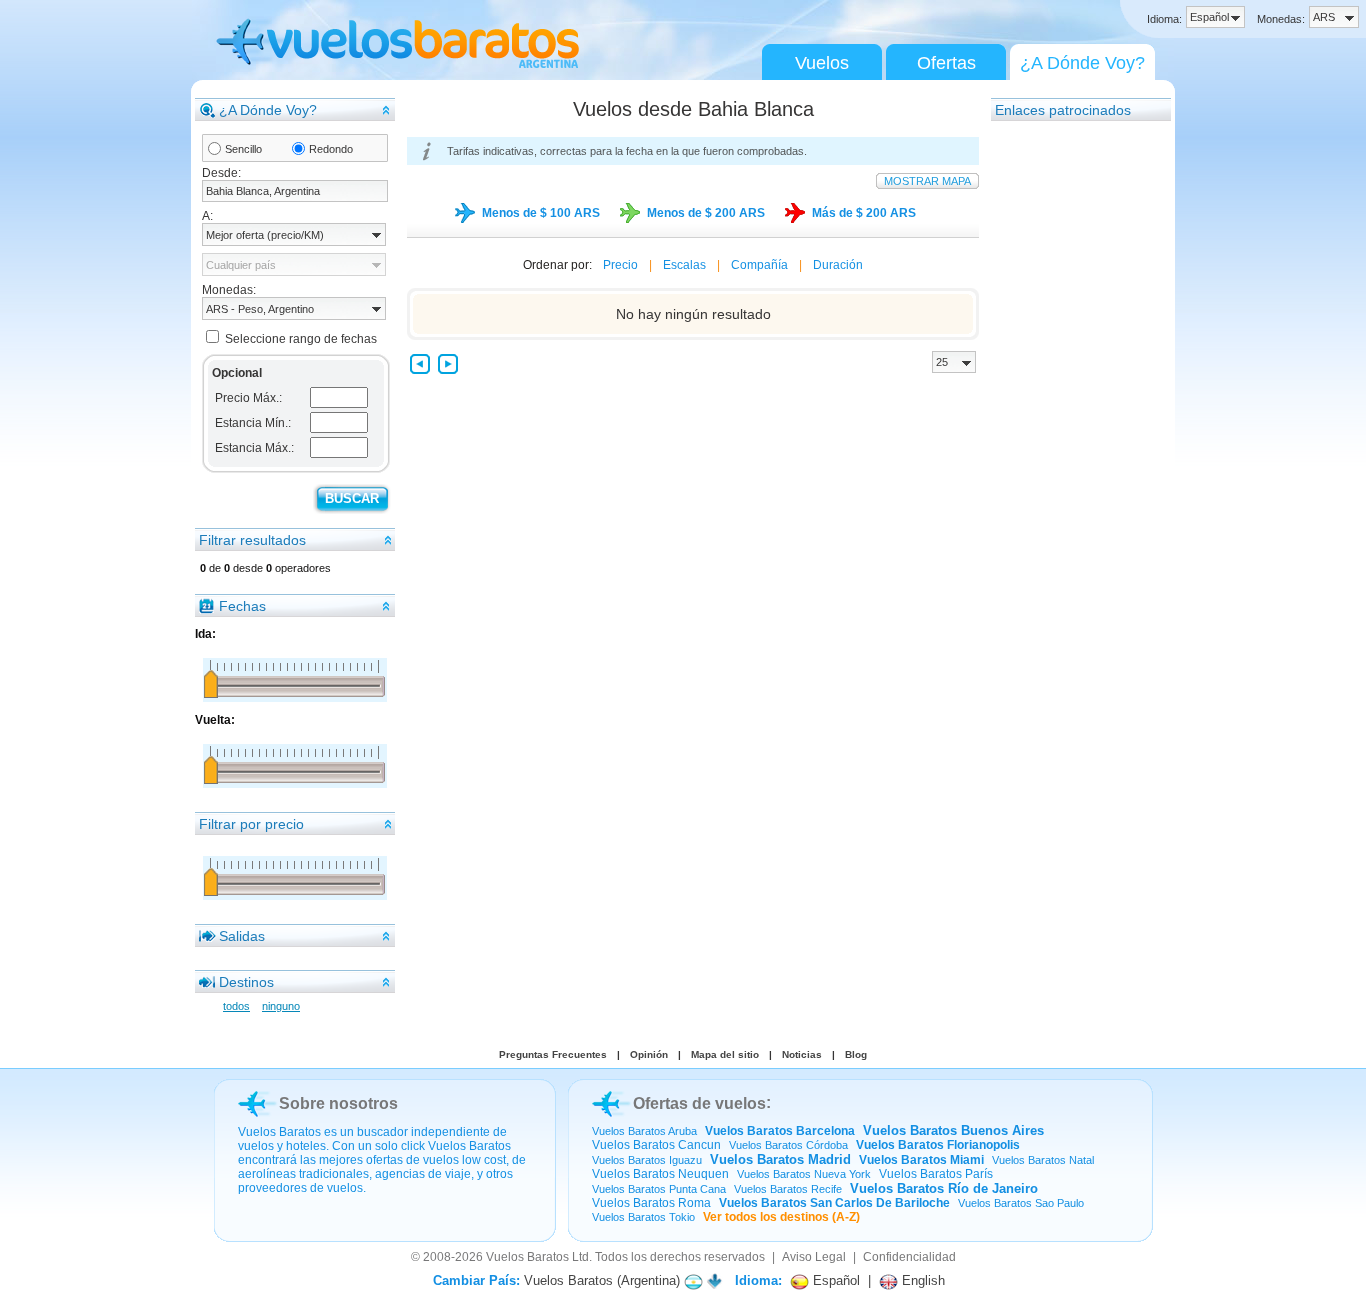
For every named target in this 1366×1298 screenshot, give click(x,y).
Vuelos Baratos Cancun (656, 1145)
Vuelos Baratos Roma (651, 1203)
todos (236, 1006)
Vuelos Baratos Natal (1043, 1160)
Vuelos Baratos (527, 1257)
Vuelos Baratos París (936, 1174)
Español (834, 1280)
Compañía (759, 265)
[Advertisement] (1071, 423)
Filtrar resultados (252, 540)
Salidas (242, 936)
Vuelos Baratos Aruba (644, 1131)
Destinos (246, 982)
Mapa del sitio (725, 1054)
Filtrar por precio (251, 824)
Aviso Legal (814, 1257)
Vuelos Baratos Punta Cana (659, 1189)
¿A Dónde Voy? (1082, 63)
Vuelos (822, 63)
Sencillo (243, 149)
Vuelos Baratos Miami (921, 1160)
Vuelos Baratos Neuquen (660, 1174)
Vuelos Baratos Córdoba (788, 1145)
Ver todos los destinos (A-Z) (781, 1217)
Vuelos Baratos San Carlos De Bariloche (834, 1203)
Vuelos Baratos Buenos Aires (953, 1130)
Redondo (331, 149)
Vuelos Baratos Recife (788, 1189)
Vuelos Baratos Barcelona (780, 1131)
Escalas (684, 265)
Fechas (242, 606)
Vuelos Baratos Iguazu (647, 1160)
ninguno (281, 1006)
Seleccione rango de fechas (301, 339)
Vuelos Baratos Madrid (780, 1159)
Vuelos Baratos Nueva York (804, 1174)
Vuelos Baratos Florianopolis (938, 1145)
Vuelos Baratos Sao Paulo (1021, 1203)
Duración (838, 265)
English (921, 1280)
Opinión (649, 1054)
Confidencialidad (909, 1257)
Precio (620, 265)
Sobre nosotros (338, 1103)
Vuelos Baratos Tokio (643, 1217)
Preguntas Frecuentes (553, 1054)
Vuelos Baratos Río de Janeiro (944, 1188)
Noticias (802, 1054)
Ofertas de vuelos (699, 1103)
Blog (856, 1054)
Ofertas (946, 63)
